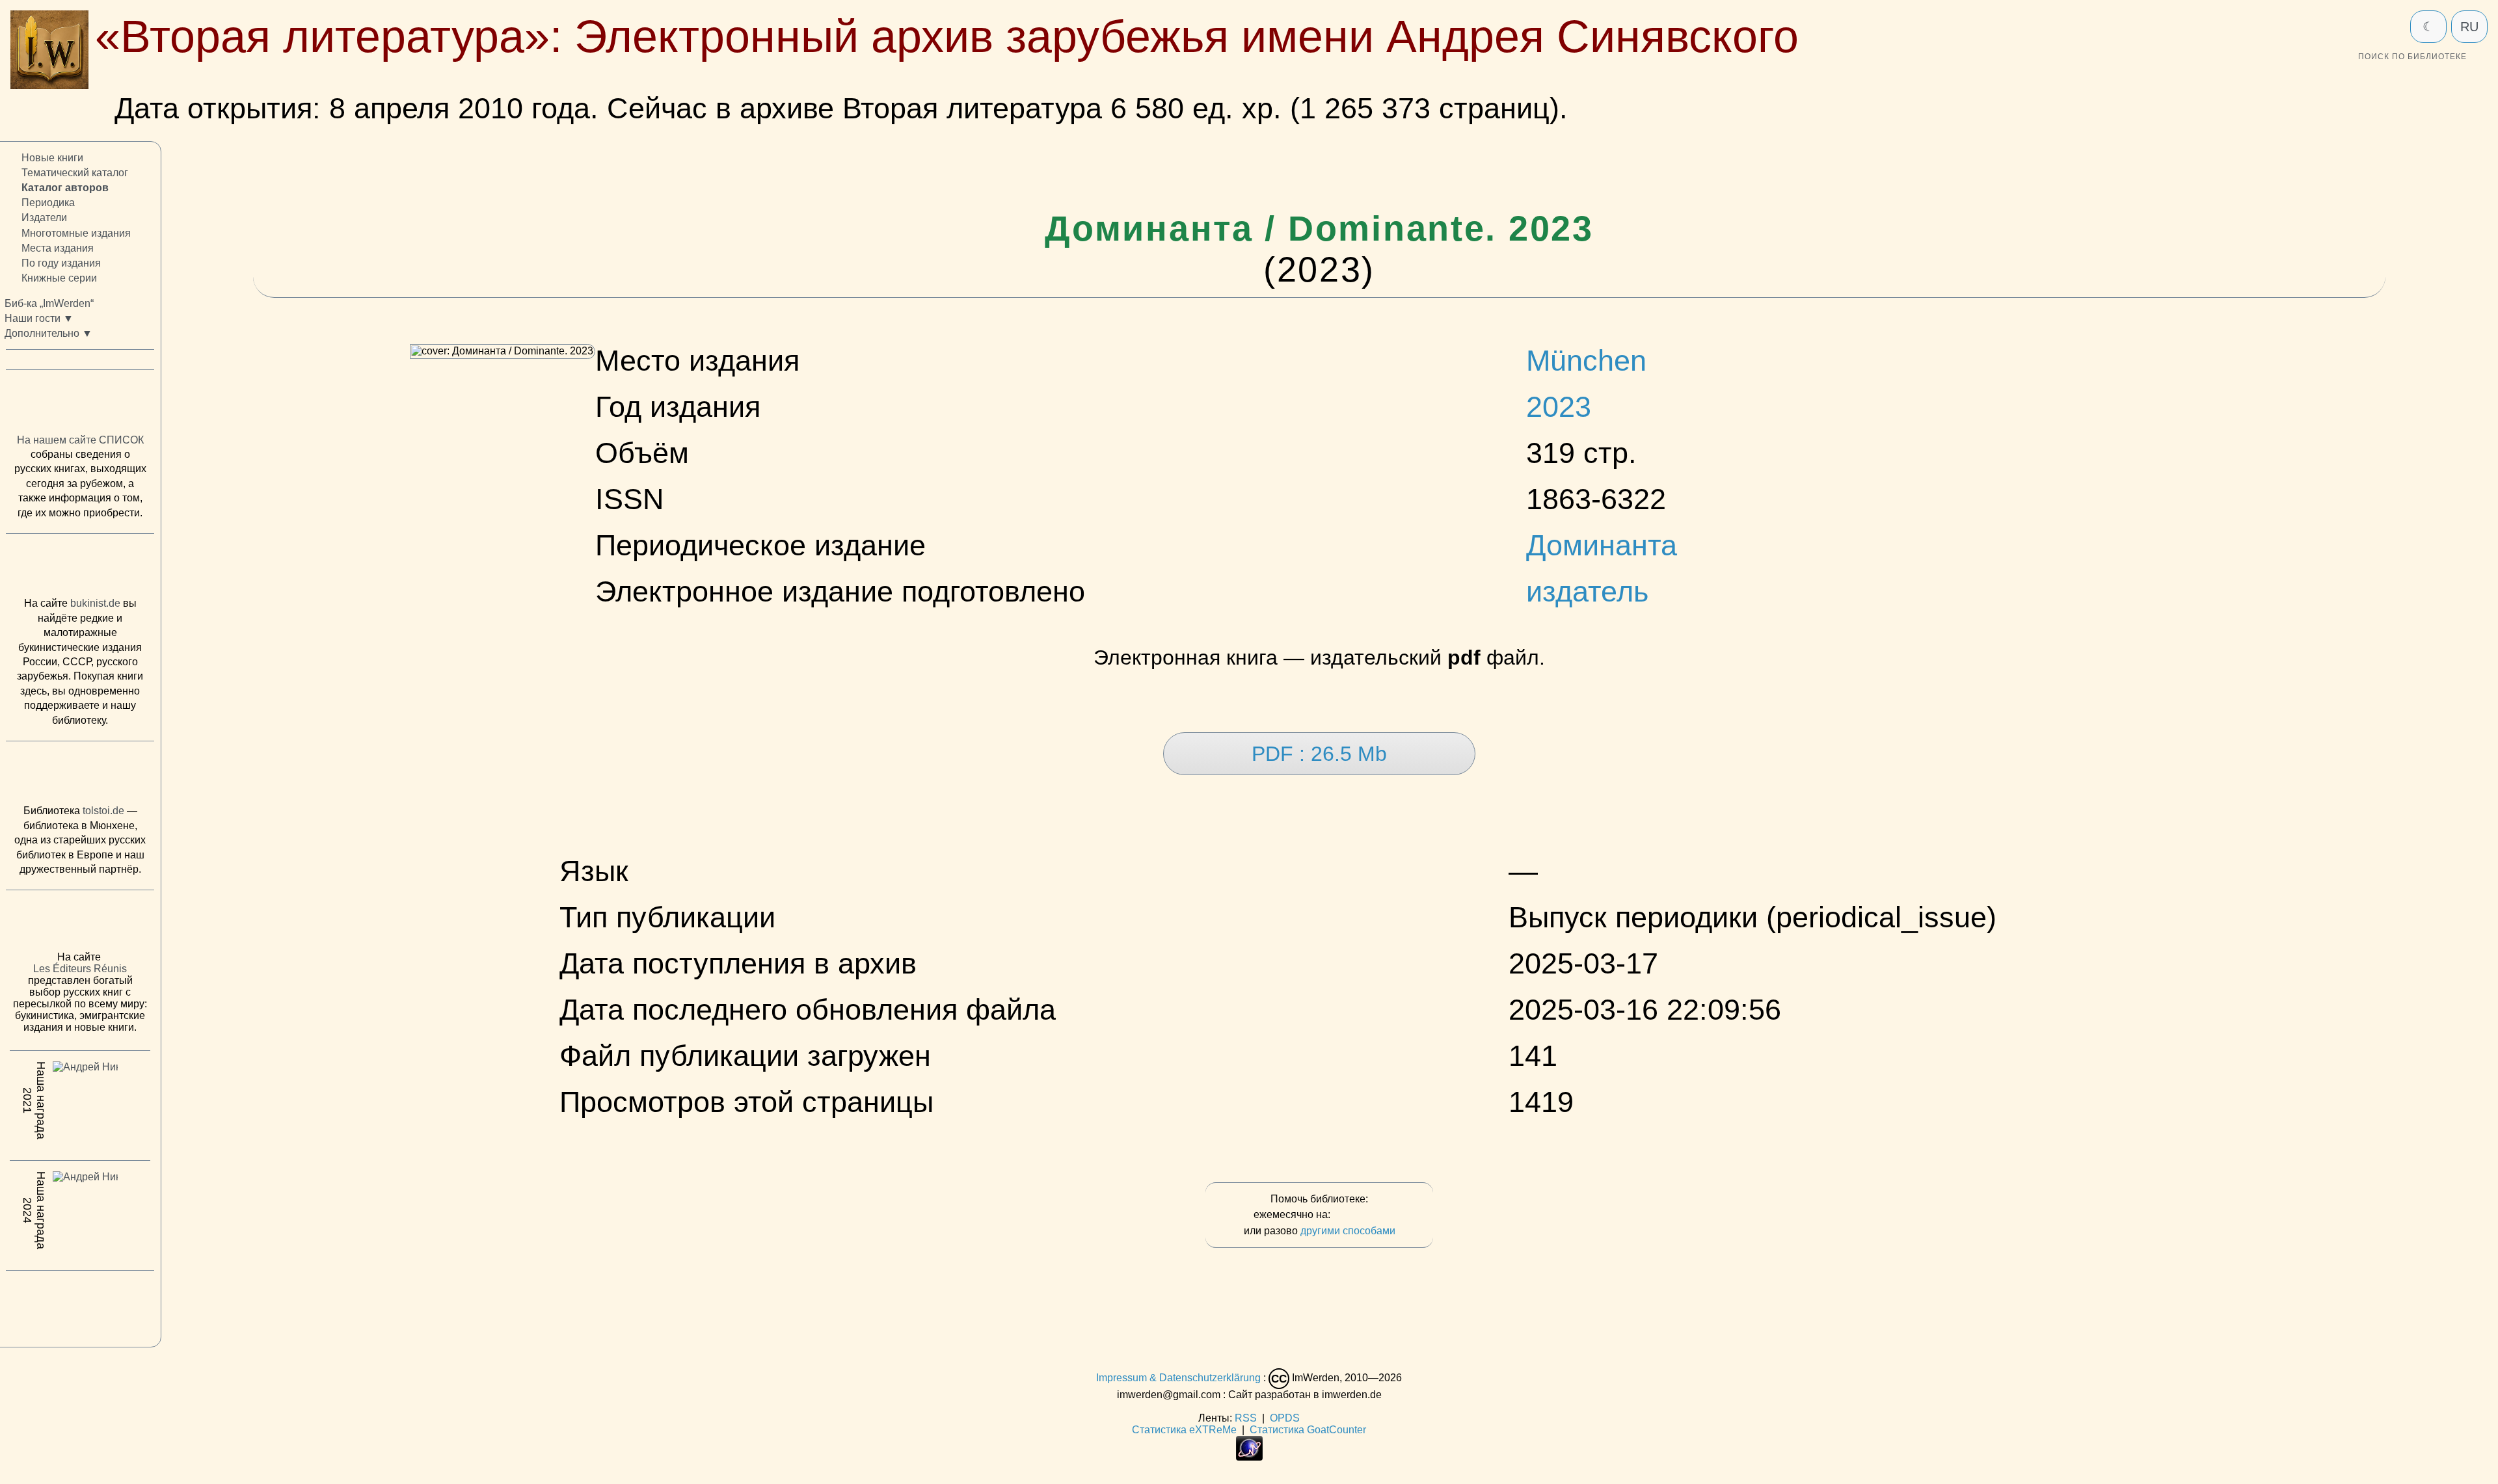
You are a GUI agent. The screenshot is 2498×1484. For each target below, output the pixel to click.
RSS (1246, 1418)
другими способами (1348, 1231)
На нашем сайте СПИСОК (80, 440)
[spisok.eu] (80, 405)
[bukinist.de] (80, 568)
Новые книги (52, 158)
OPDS (1285, 1418)
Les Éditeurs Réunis (80, 969)
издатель (1587, 591)
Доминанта (1602, 545)
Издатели (44, 218)
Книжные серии (59, 278)
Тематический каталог (75, 173)
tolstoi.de (103, 811)
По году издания (61, 263)
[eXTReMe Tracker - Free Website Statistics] (1249, 1457)
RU (2469, 27)
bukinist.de (95, 604)
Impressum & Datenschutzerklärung (1178, 1378)
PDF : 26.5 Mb (1319, 754)
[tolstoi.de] (80, 776)
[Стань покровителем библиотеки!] (1359, 1215)
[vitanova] (80, 1306)
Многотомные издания (76, 233)
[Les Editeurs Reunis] (80, 925)
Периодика (48, 203)
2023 (1559, 406)
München (1586, 360)
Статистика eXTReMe (1184, 1430)
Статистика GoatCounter (1308, 1430)
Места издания (58, 248)
